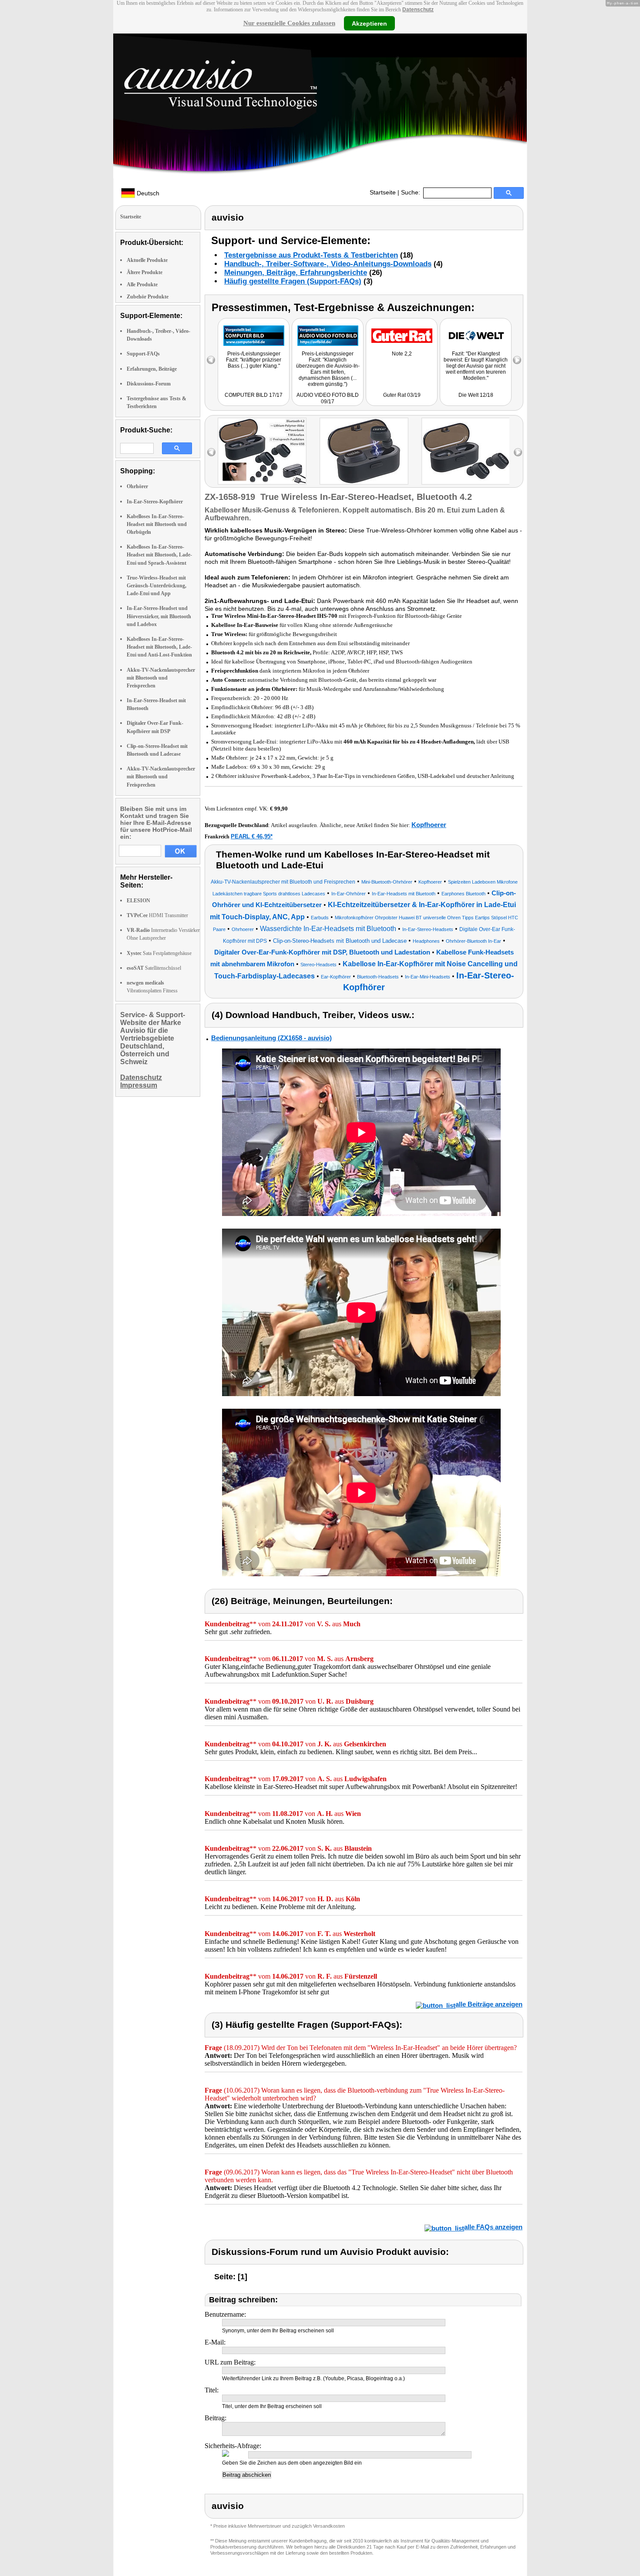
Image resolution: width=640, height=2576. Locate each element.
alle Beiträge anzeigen (489, 2004)
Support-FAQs (143, 354)
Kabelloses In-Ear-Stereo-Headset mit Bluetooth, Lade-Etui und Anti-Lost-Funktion (159, 647)
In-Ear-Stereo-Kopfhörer (155, 502)
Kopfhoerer (429, 825)
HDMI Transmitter (157, 915)
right (518, 452)
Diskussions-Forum (149, 384)
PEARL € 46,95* (252, 836)
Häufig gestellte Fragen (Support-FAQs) (293, 281)
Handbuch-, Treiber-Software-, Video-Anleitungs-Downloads (328, 264)
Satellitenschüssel (154, 968)
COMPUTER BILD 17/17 (254, 395)
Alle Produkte (142, 285)
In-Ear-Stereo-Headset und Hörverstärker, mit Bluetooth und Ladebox (159, 616)
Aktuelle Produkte (147, 260)
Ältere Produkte (145, 272)
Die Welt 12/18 (476, 395)
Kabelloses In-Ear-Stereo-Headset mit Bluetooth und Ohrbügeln (157, 524)
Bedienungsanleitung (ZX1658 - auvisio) (271, 1038)
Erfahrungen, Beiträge (152, 369)
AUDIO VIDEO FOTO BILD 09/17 (328, 398)
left (211, 452)
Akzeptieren (369, 23)
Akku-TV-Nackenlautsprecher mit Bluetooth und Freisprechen (161, 678)
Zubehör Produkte (148, 297)
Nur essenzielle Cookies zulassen (289, 23)
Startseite (383, 192)
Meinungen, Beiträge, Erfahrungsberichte (296, 273)
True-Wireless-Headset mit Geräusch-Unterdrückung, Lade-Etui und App (157, 586)
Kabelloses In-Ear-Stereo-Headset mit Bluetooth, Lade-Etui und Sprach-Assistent (159, 555)
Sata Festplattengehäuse (159, 953)
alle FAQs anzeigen (493, 2227)
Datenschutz (418, 10)
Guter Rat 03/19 (402, 395)
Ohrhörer (137, 486)
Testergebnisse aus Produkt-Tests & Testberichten (311, 255)
